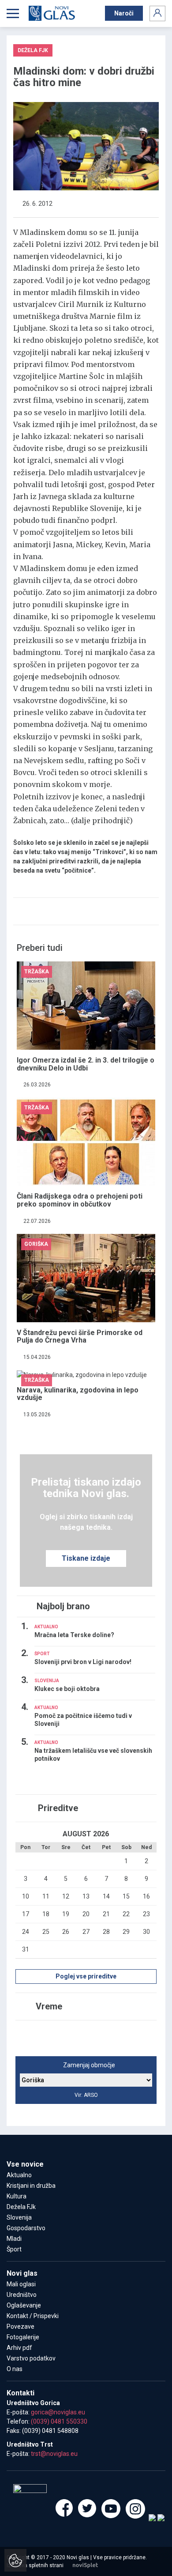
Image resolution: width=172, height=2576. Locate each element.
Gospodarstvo (26, 2228)
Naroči (124, 13)
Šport (14, 2249)
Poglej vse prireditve (86, 1976)
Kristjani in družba (31, 2186)
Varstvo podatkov (31, 2358)
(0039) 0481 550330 (59, 2421)
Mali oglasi (21, 2284)
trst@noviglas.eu (54, 2454)
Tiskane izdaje (86, 1558)
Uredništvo (22, 2295)
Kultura (17, 2196)
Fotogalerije (23, 2337)
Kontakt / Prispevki (33, 2316)
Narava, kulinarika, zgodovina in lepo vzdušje (78, 1394)
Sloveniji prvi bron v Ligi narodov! (83, 1662)
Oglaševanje (24, 2305)
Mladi (14, 2239)
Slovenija (19, 2217)
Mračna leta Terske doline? (74, 1635)
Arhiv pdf (19, 2348)
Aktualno (19, 2175)
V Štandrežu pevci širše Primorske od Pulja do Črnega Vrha (80, 1337)
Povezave (21, 2326)
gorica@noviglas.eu (58, 2412)
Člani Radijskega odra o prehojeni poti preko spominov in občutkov (80, 1200)
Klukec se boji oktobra (67, 1689)
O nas (15, 2369)
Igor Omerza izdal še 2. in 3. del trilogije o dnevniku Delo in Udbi (86, 1064)
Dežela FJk (21, 2207)
